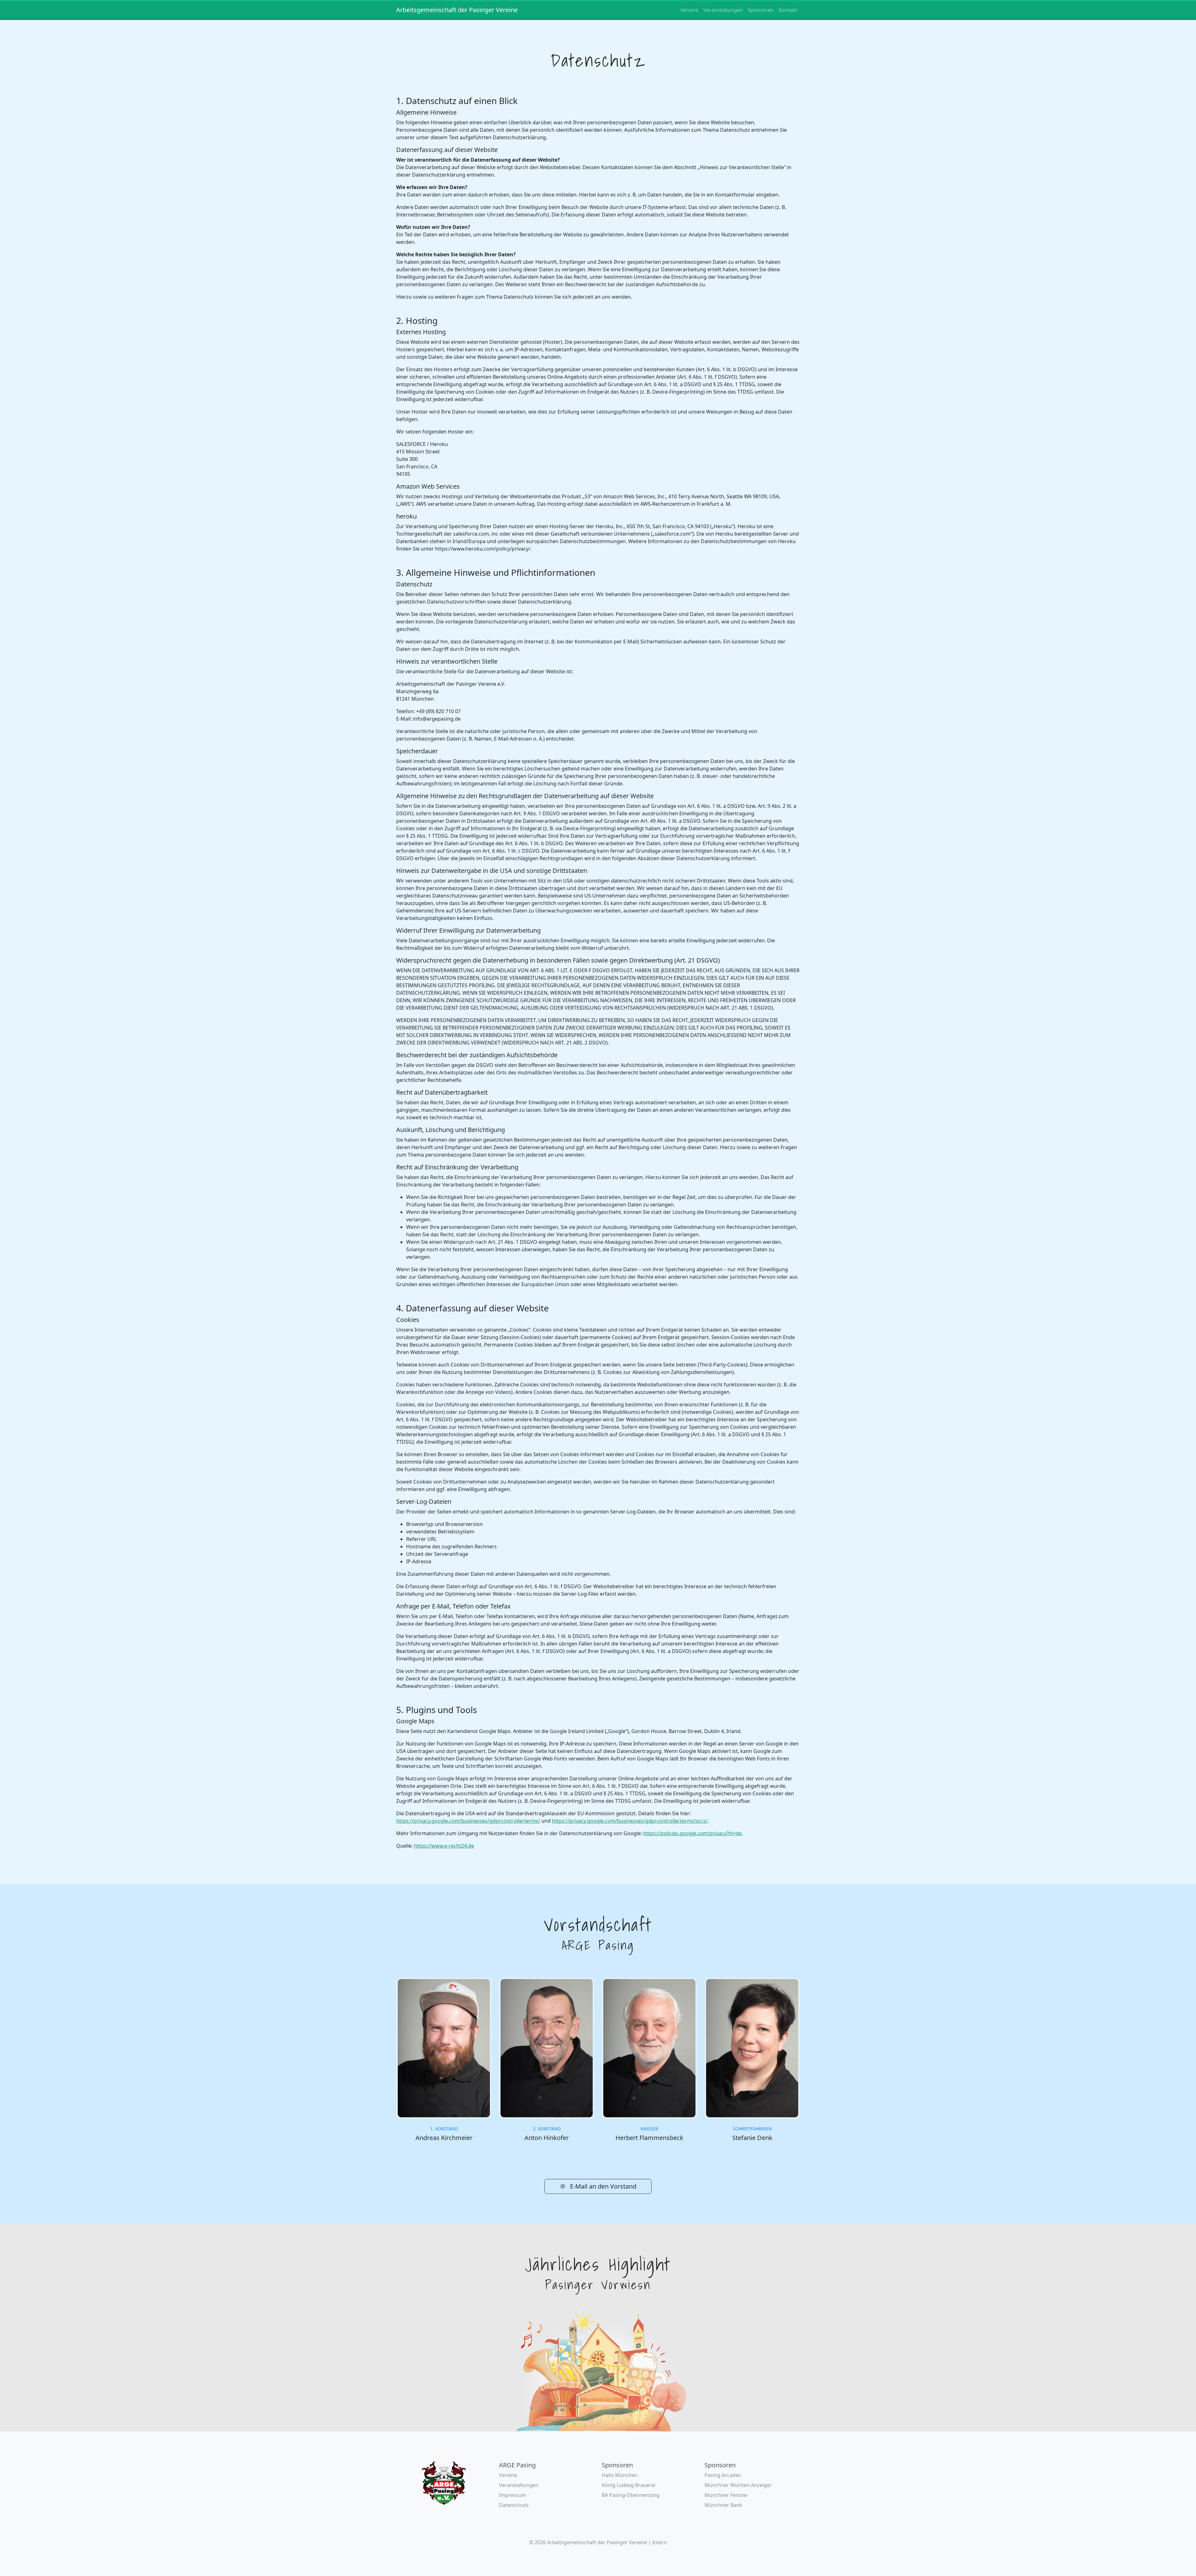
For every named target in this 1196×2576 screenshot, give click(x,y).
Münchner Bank (723, 2505)
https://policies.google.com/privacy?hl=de (692, 1833)
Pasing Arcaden (723, 2475)
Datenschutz (514, 2505)
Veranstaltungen (723, 10)
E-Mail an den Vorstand (602, 2186)
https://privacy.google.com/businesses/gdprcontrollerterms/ (468, 1821)
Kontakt (788, 10)
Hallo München (620, 2475)
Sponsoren (761, 10)
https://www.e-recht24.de (444, 1846)
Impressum (513, 2495)
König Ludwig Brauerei (629, 2485)
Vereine (689, 10)
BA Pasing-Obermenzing (631, 2495)
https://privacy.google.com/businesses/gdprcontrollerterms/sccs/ (630, 1821)
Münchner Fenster (726, 2495)
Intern (660, 2542)
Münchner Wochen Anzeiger (738, 2485)
